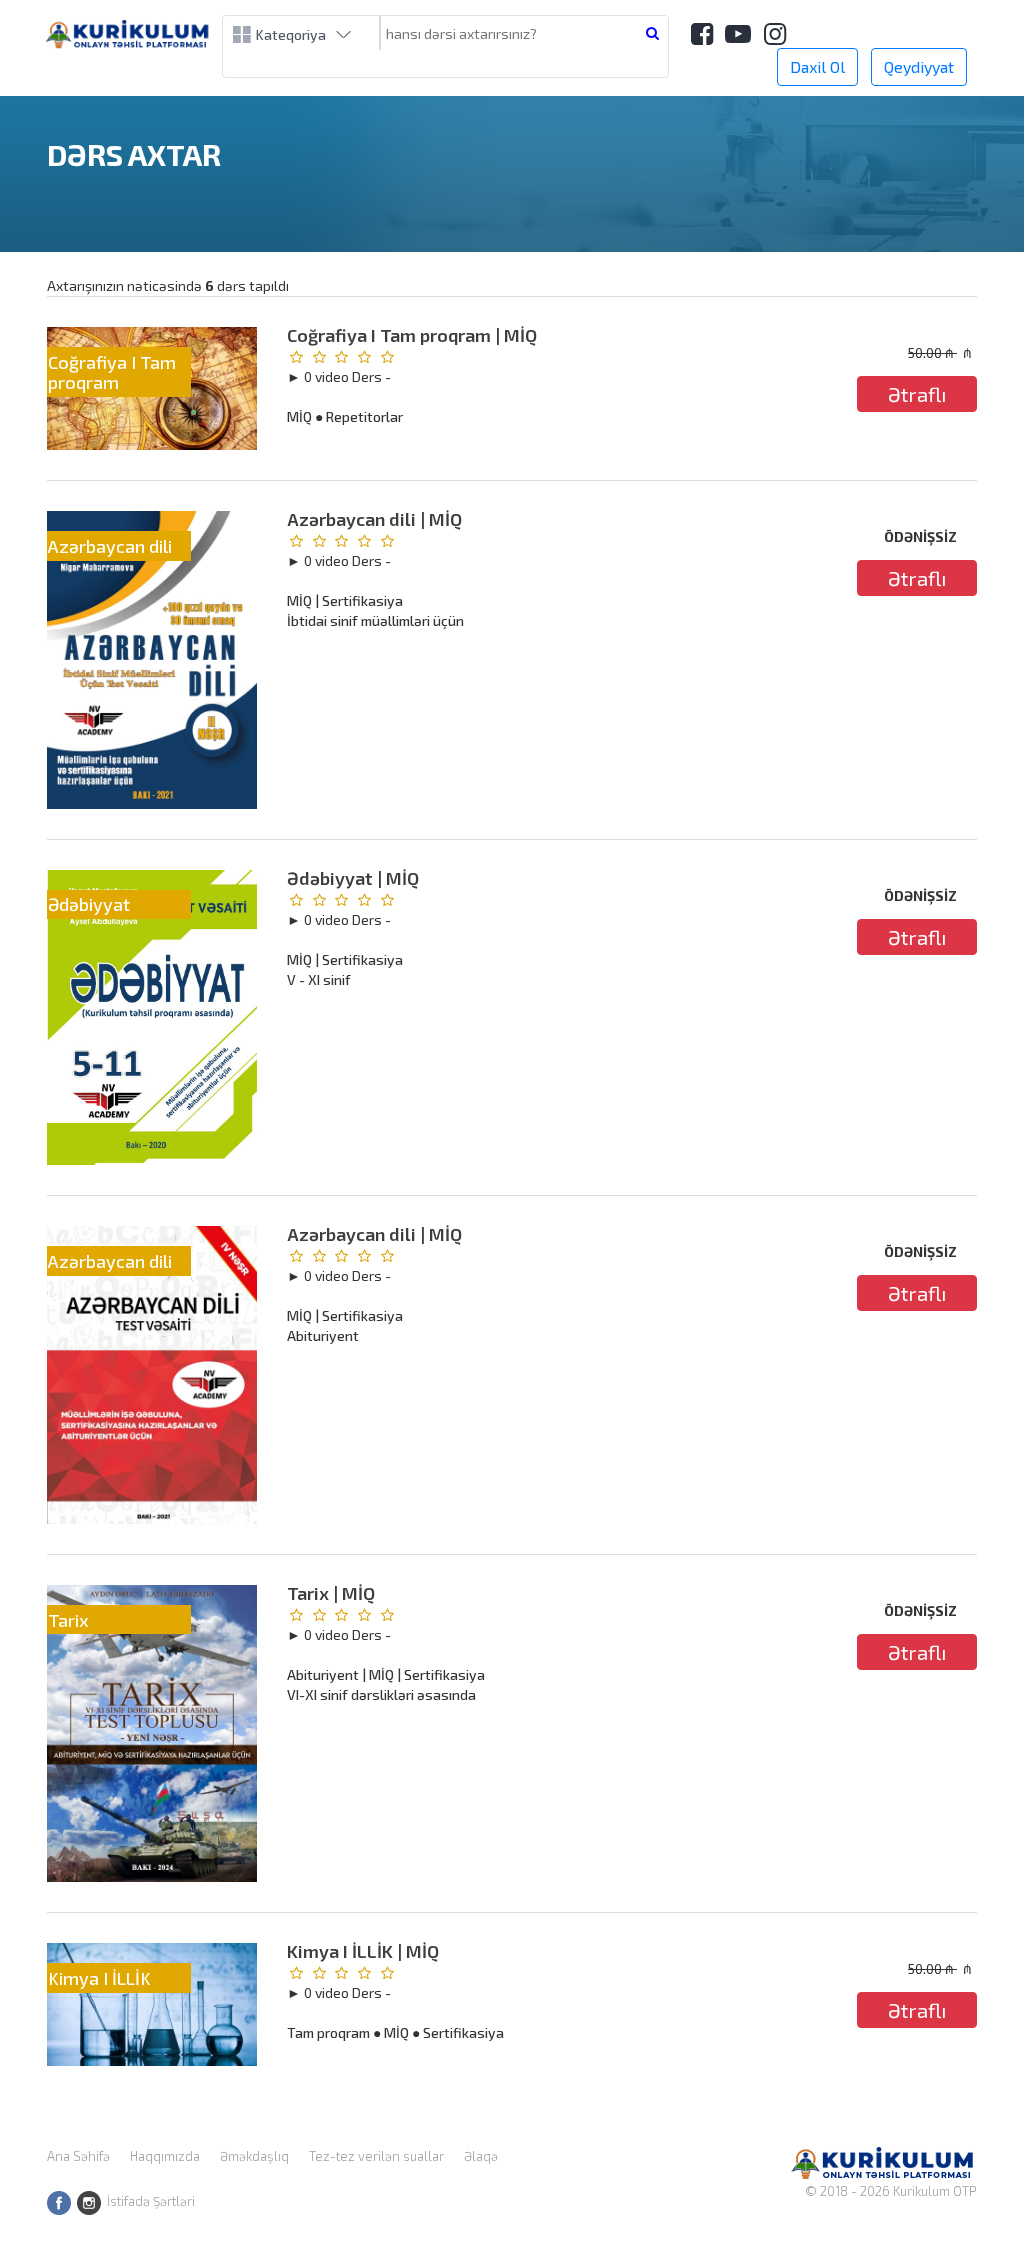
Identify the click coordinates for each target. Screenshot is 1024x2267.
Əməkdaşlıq (254, 2156)
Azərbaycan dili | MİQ (374, 519)
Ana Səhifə (78, 2156)
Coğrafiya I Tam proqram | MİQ (412, 335)
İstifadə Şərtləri (151, 2201)
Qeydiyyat (919, 66)
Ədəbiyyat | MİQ (353, 878)
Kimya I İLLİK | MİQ (363, 1951)
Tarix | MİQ (331, 1593)
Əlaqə (481, 2156)
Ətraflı (917, 394)
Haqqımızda (165, 2156)
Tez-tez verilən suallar (376, 2156)
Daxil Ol (817, 66)
